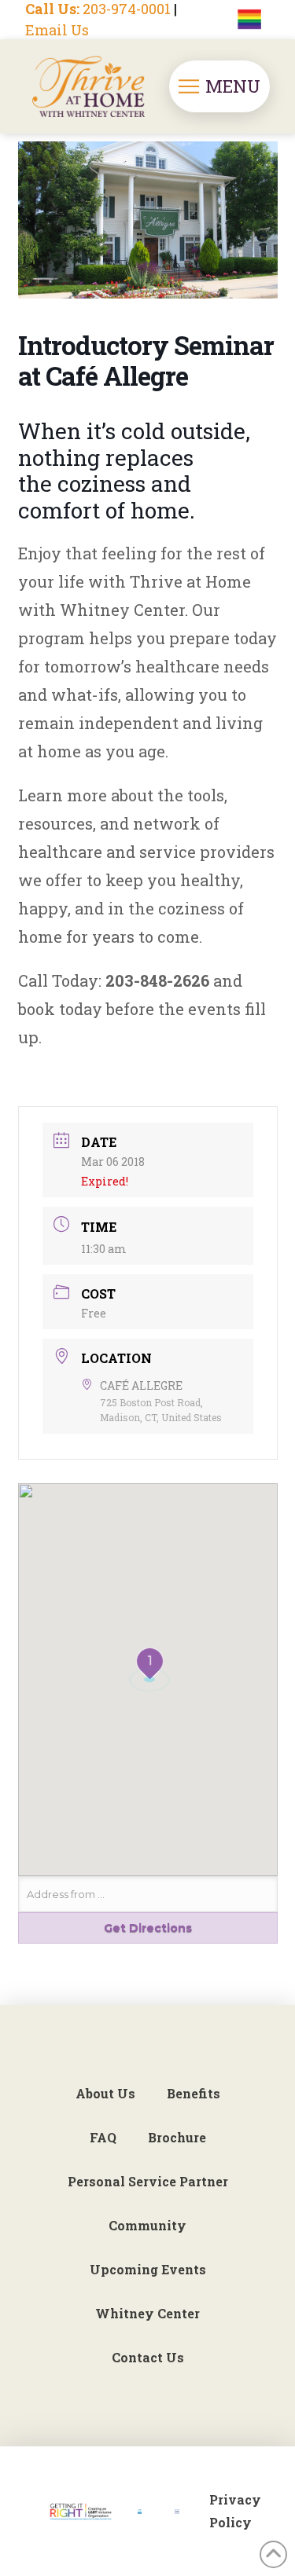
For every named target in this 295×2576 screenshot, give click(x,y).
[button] (219, 86)
